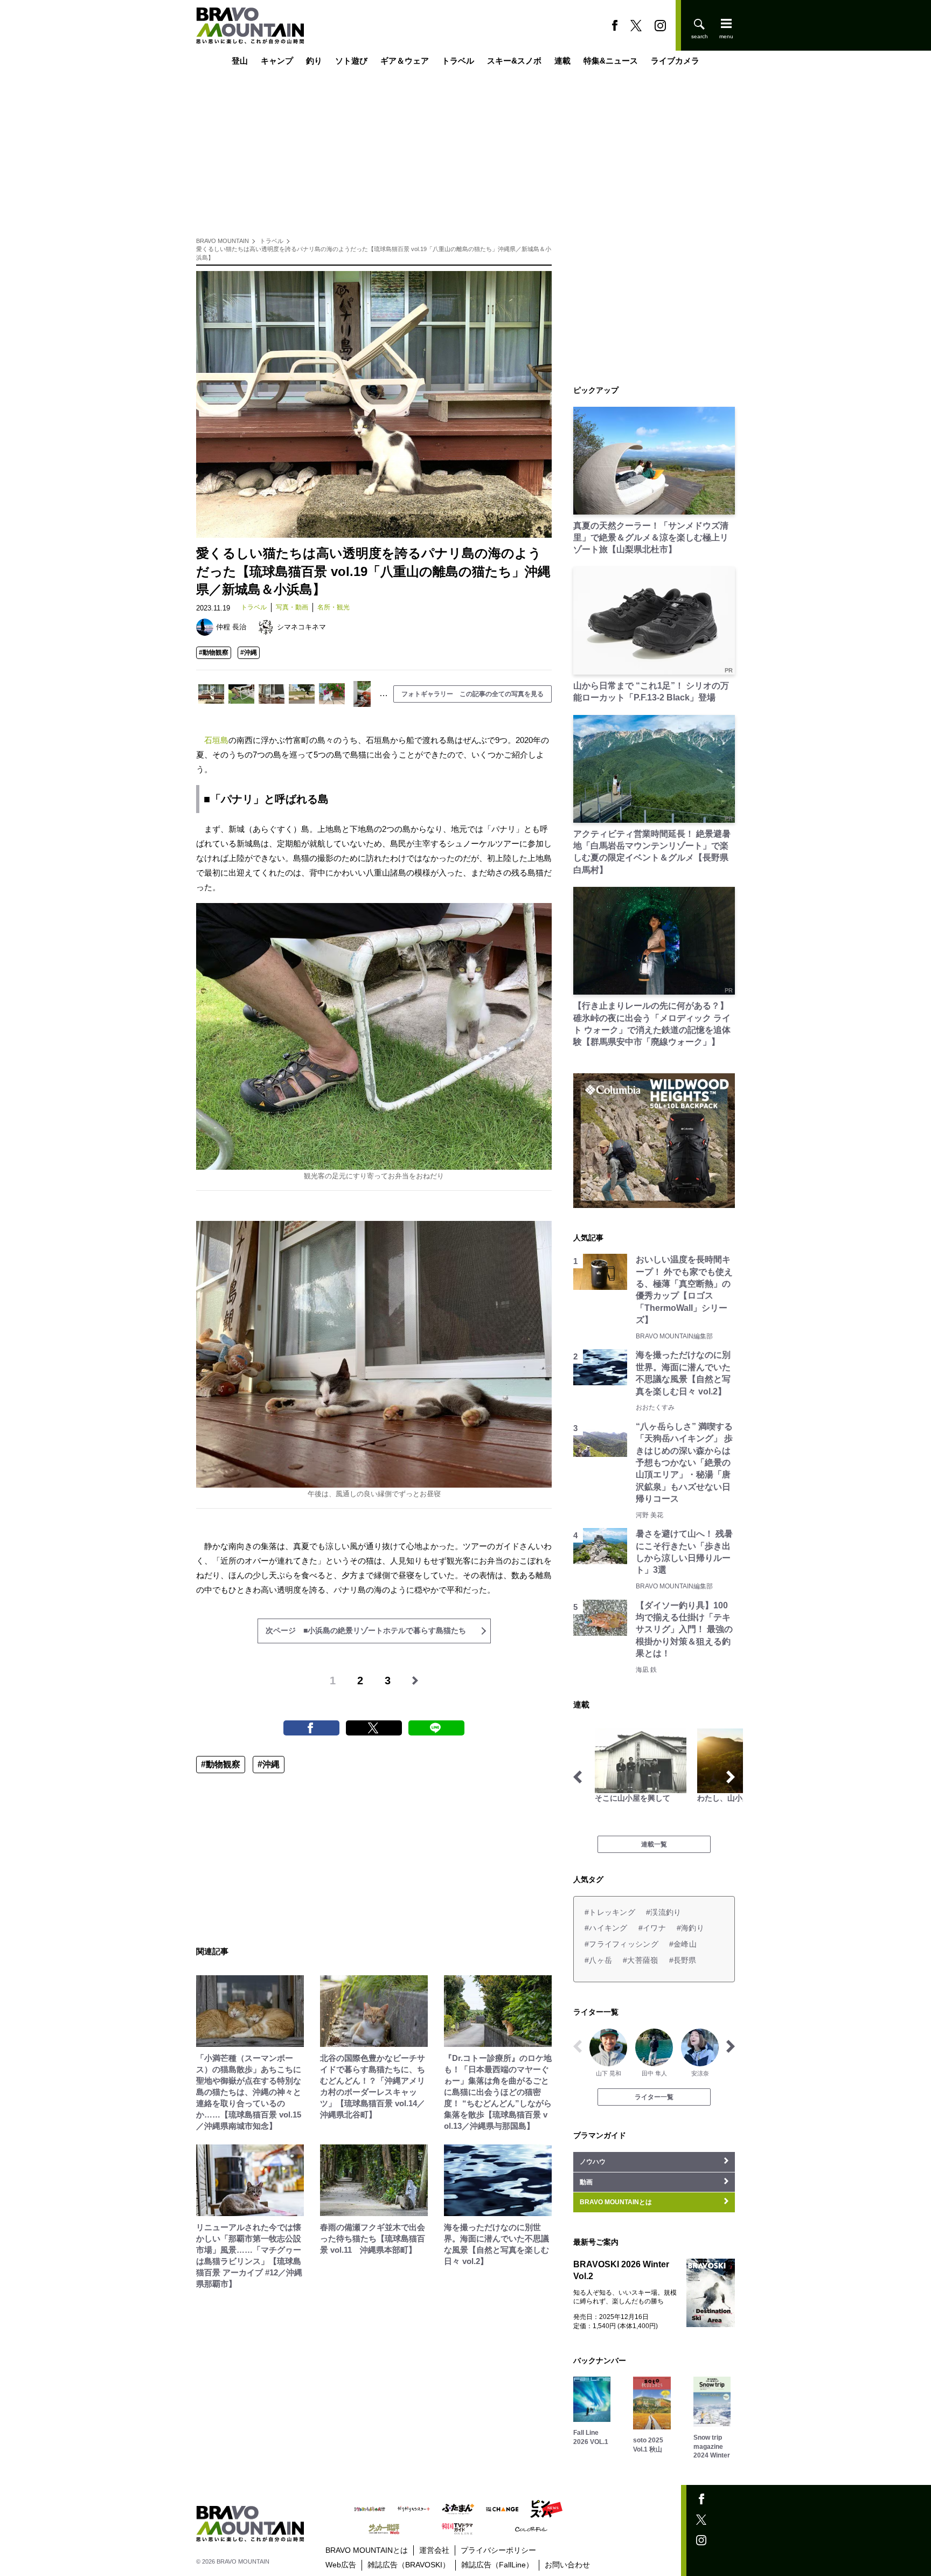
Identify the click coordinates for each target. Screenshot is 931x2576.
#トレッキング (610, 1912)
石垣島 (216, 740)
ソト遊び (351, 61)
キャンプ (277, 61)
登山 (240, 61)
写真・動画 (292, 607)
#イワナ (652, 1928)
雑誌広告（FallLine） (497, 2565)
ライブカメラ (675, 61)
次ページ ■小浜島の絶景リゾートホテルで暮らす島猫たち (366, 1630)
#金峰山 (683, 1944)
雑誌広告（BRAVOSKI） (409, 2565)
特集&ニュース (611, 61)
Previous (578, 1777)
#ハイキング (606, 1928)
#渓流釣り (663, 1912)
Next (731, 1777)
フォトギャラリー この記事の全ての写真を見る (473, 694)
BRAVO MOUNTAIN (223, 241)
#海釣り (690, 1928)
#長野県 (683, 1960)
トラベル (458, 61)
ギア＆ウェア (405, 61)
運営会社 (434, 2550)
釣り (314, 61)
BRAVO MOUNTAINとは (367, 2550)
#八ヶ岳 (598, 1960)
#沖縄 (249, 652)
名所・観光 (334, 607)
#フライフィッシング (621, 1944)
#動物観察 (214, 652)
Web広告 (341, 2565)
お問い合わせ (567, 2565)
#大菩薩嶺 (640, 1960)
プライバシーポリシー (498, 2550)
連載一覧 (654, 1844)
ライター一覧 (654, 2097)
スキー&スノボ (514, 61)
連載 (562, 61)
